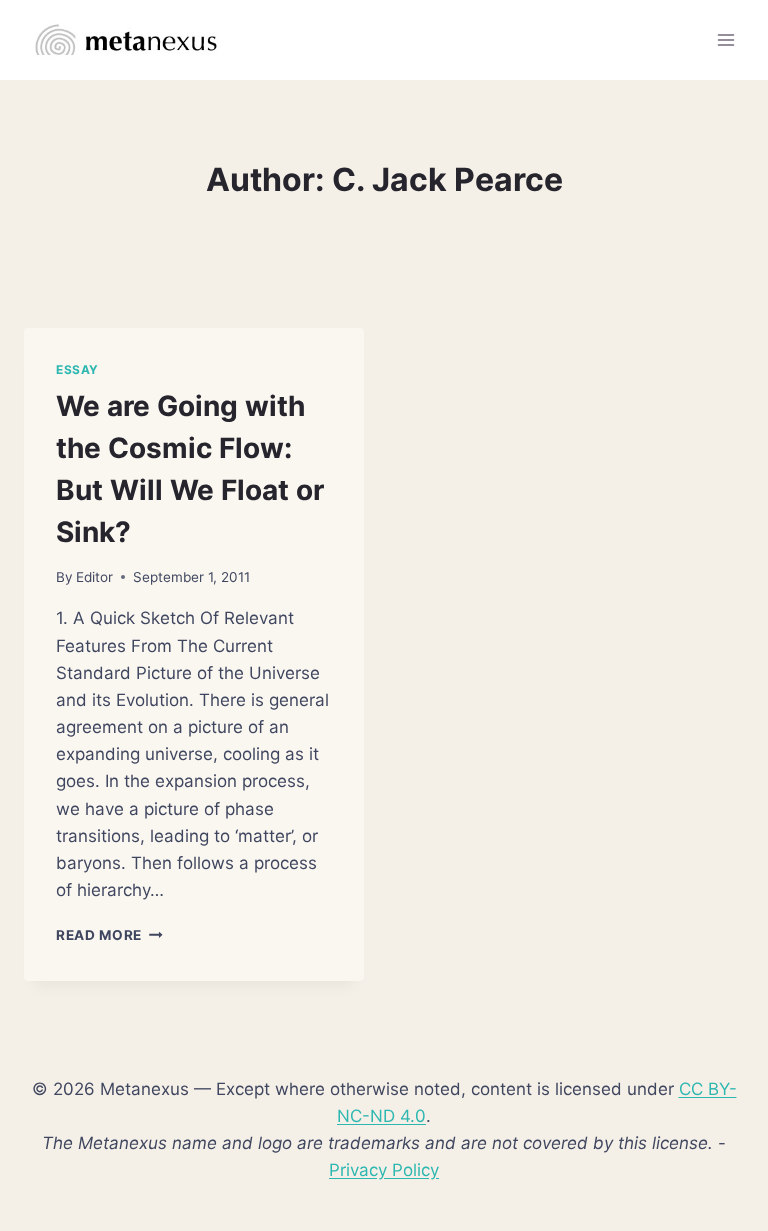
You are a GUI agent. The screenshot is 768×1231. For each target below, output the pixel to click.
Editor (94, 577)
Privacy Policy (384, 1170)
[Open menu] (725, 39)
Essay (77, 369)
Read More (109, 935)
